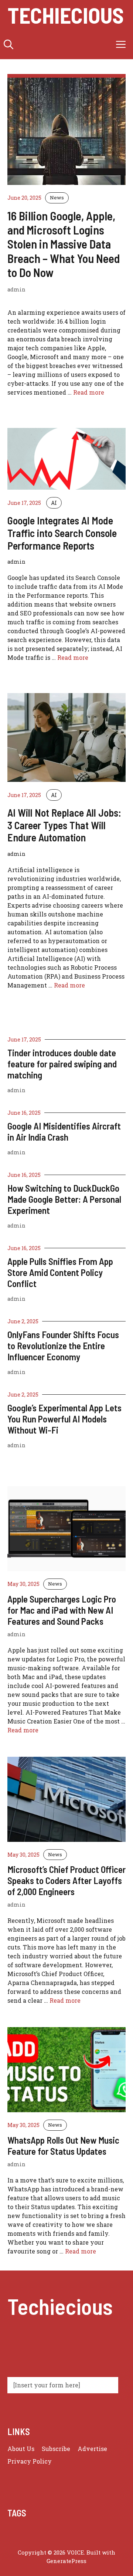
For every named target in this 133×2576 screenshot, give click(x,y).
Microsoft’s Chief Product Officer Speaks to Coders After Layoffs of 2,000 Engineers (66, 1880)
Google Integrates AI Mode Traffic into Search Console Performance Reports (62, 533)
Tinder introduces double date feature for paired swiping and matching (62, 1064)
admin (16, 1090)
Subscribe (56, 2449)
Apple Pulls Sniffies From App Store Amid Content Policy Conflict (60, 1272)
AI (54, 503)
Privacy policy (30, 2461)
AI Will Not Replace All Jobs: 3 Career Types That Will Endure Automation (64, 825)
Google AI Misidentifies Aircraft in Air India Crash (64, 1131)
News (57, 197)
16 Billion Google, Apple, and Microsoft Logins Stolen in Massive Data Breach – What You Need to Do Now (64, 244)
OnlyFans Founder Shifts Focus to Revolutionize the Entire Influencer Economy (63, 1346)
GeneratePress (66, 2561)
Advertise (92, 2449)
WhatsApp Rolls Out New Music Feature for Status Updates (63, 2145)
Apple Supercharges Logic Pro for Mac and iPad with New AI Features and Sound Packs (62, 1610)
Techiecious (66, 15)
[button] (8, 44)
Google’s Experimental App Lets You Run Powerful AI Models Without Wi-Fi (64, 1419)
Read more (89, 392)
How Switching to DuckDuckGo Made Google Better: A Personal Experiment (64, 1199)
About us (21, 2449)
